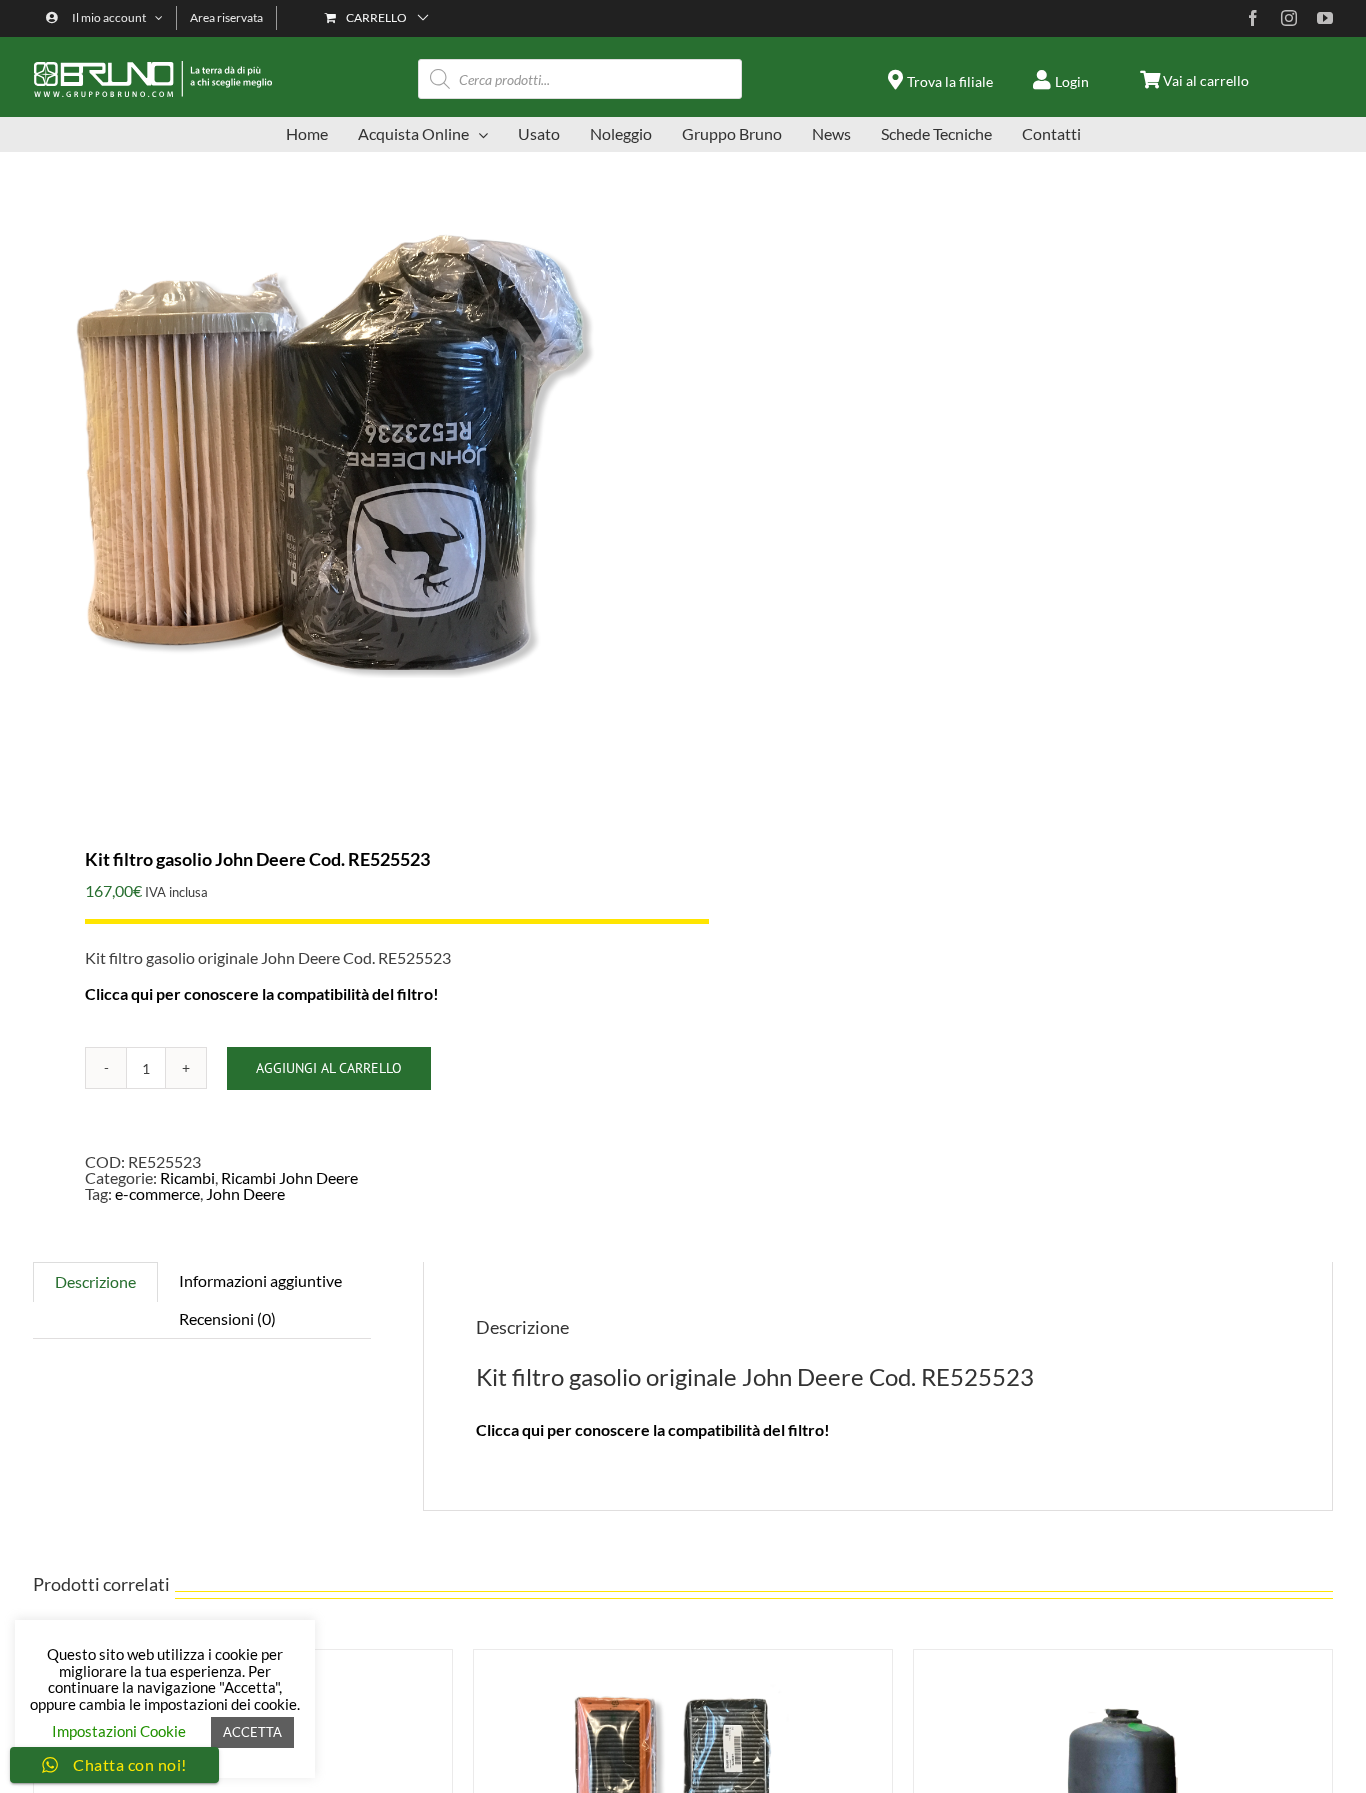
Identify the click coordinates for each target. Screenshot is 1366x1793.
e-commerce (157, 1193)
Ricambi (187, 1177)
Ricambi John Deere (289, 1177)
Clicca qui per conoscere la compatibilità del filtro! (262, 993)
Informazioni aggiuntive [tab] (260, 1280)
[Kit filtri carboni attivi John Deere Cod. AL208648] (683, 1657)
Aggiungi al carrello (329, 1068)
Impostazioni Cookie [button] (119, 1731)
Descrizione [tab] (95, 1281)
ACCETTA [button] (252, 1732)
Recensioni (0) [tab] (227, 1318)
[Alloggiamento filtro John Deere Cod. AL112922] (1123, 1657)
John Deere (245, 1193)
